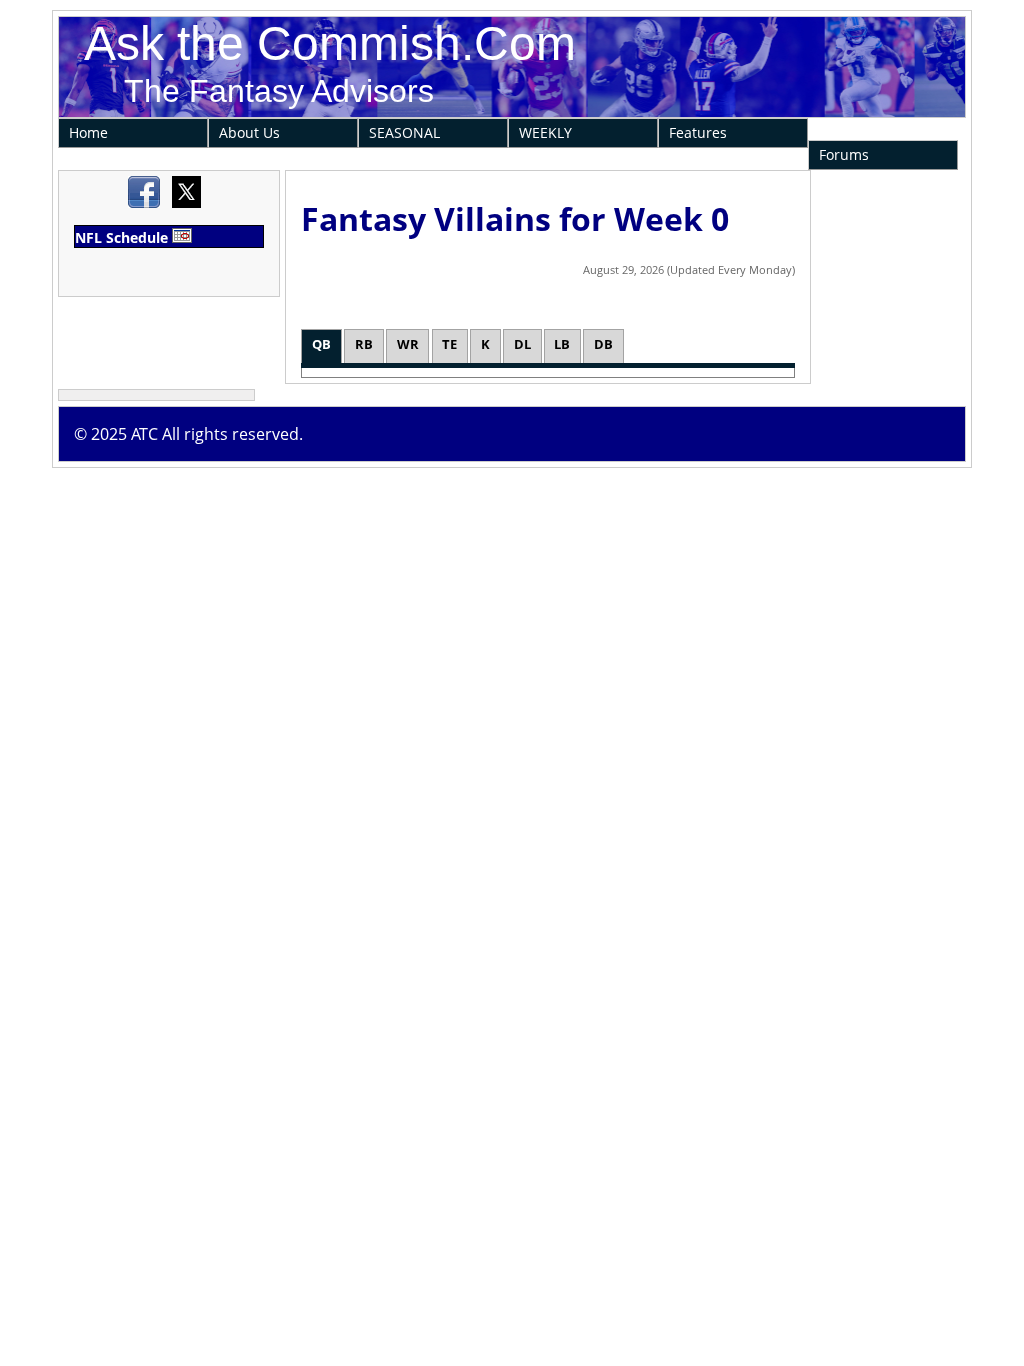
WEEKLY (545, 132)
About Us (249, 132)
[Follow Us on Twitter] (186, 203)
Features (698, 132)
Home (88, 132)
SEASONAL (404, 132)
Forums (844, 154)
